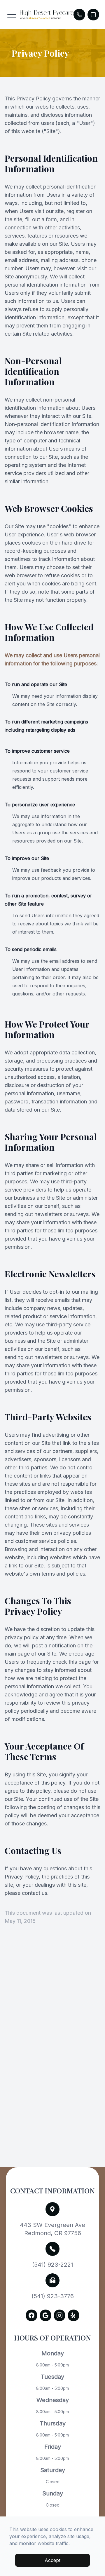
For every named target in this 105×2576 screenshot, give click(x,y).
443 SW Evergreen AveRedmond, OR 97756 (52, 2229)
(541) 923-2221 (53, 2265)
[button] (12, 15)
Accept (52, 2560)
